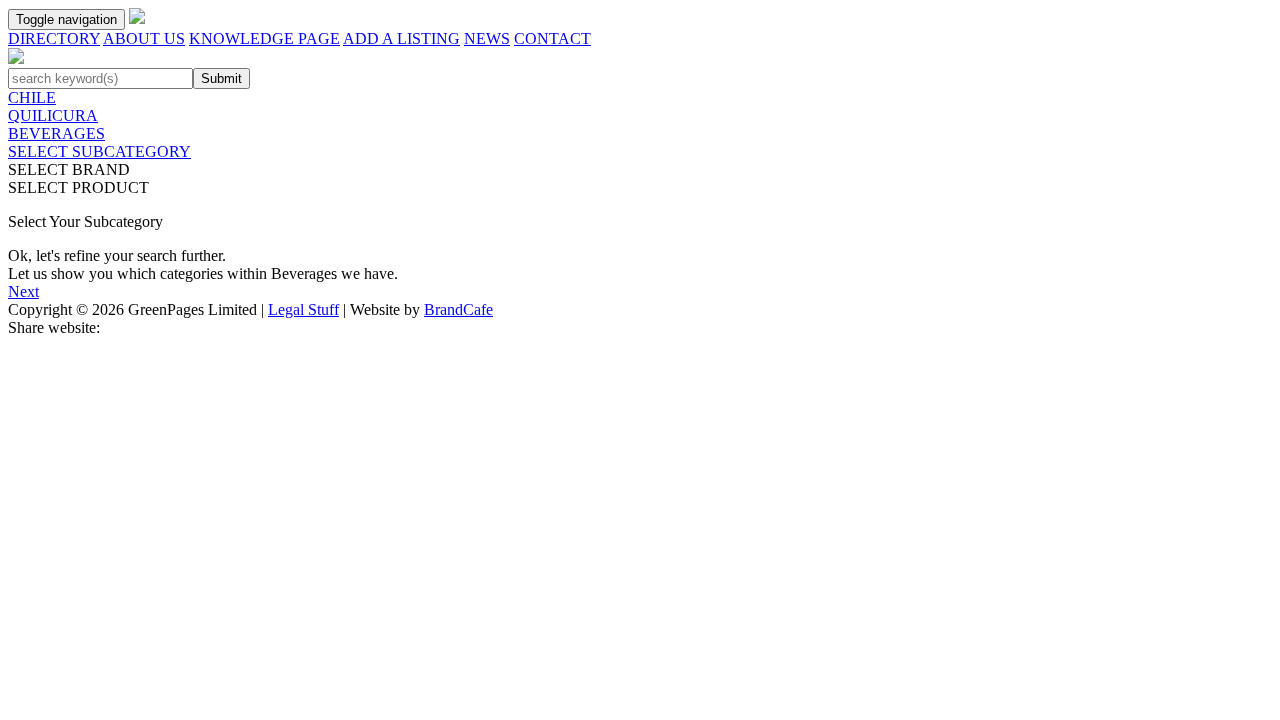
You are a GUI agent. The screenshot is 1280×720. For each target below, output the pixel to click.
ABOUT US (144, 38)
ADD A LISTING (401, 38)
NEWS (487, 38)
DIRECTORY (54, 38)
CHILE (32, 97)
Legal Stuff (303, 309)
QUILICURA (53, 115)
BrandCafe (458, 309)
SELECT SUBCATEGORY (99, 151)
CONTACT (552, 38)
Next (23, 291)
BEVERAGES (56, 133)
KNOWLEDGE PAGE (264, 38)
